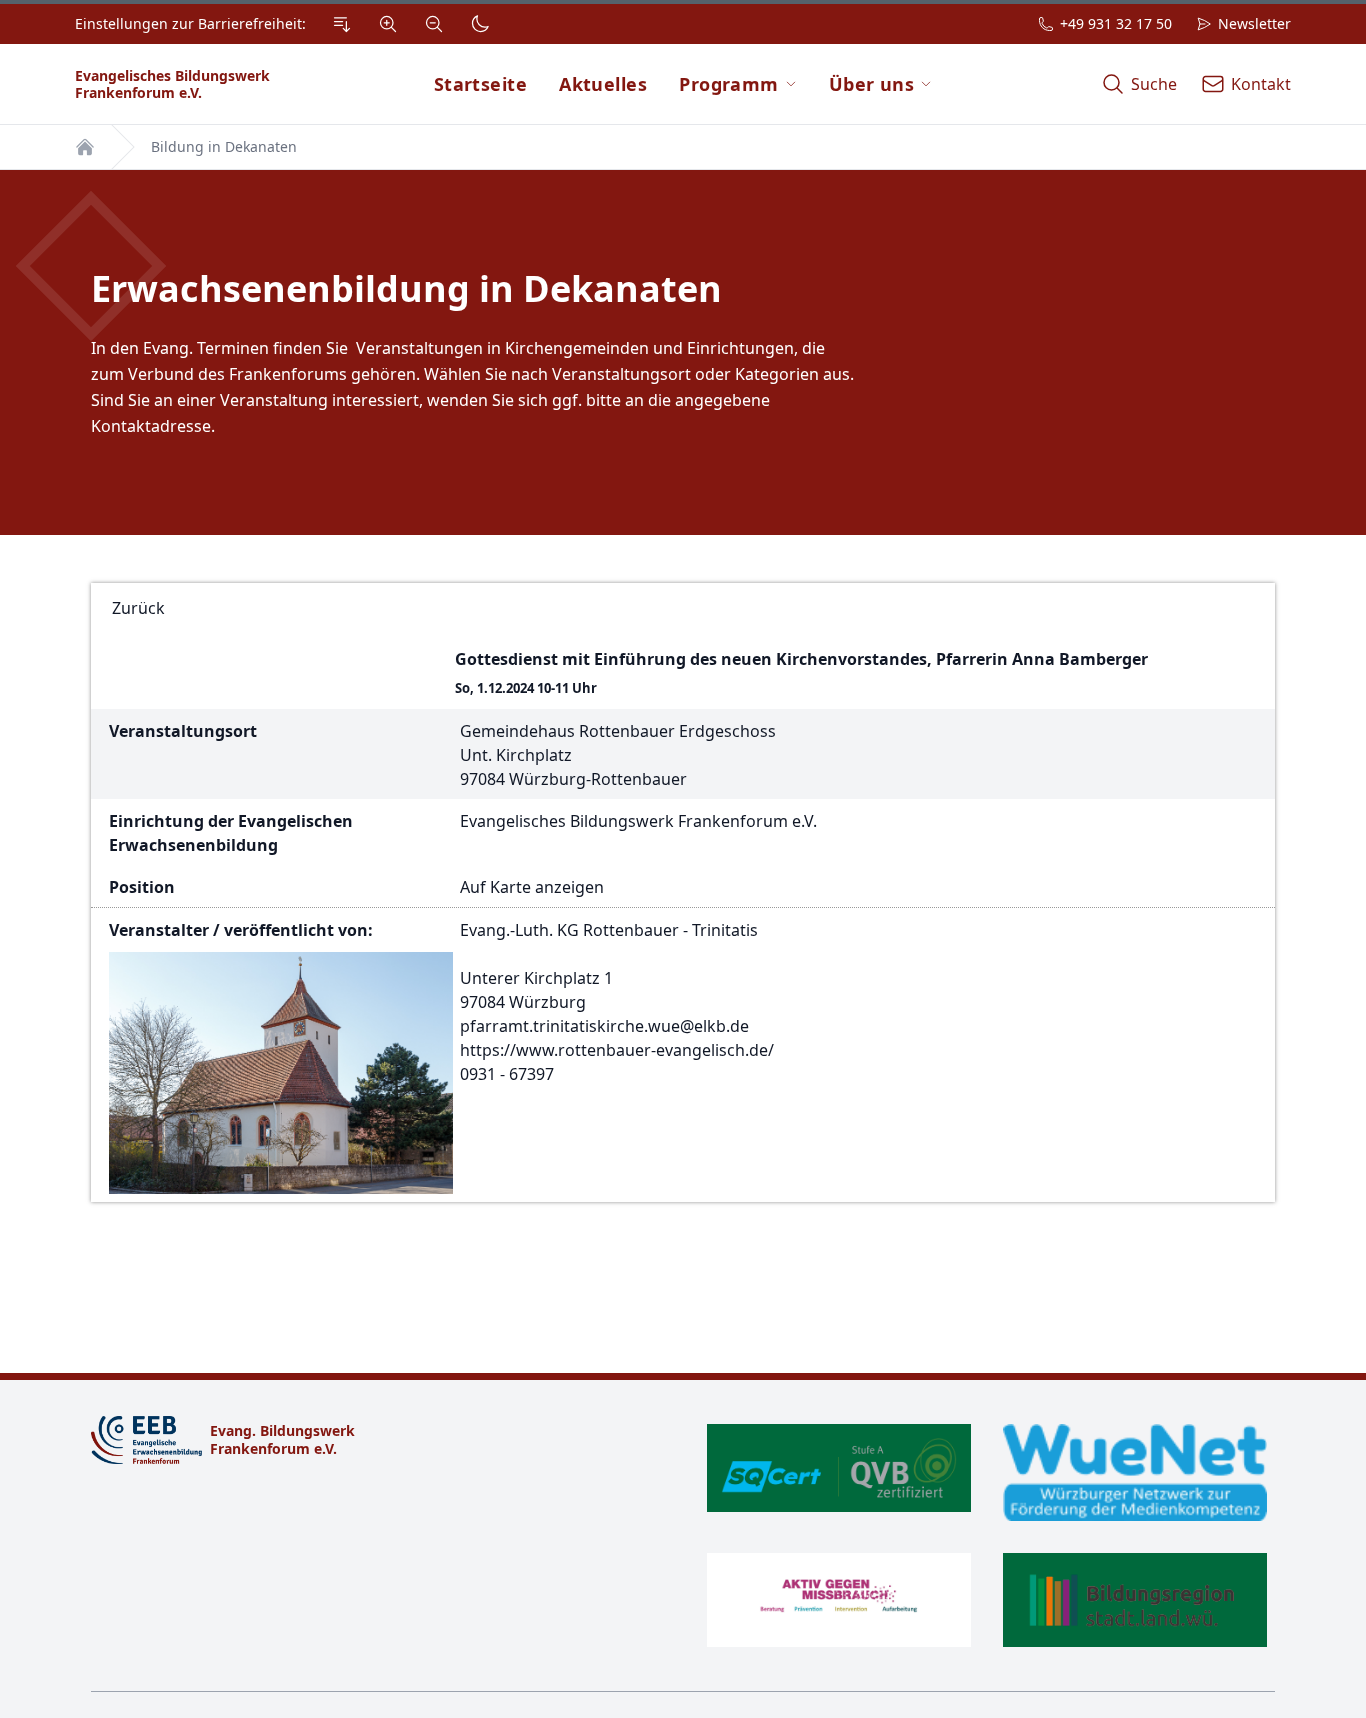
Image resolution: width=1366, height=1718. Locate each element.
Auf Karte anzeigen (532, 887)
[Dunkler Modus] (480, 24)
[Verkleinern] (434, 24)
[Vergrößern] (388, 24)
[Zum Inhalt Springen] (342, 24)
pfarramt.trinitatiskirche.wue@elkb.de (604, 1026)
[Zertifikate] (987, 1536)
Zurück (138, 608)
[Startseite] (85, 147)
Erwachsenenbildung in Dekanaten (406, 288)
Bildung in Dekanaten (224, 146)
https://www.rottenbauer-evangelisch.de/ (617, 1050)
